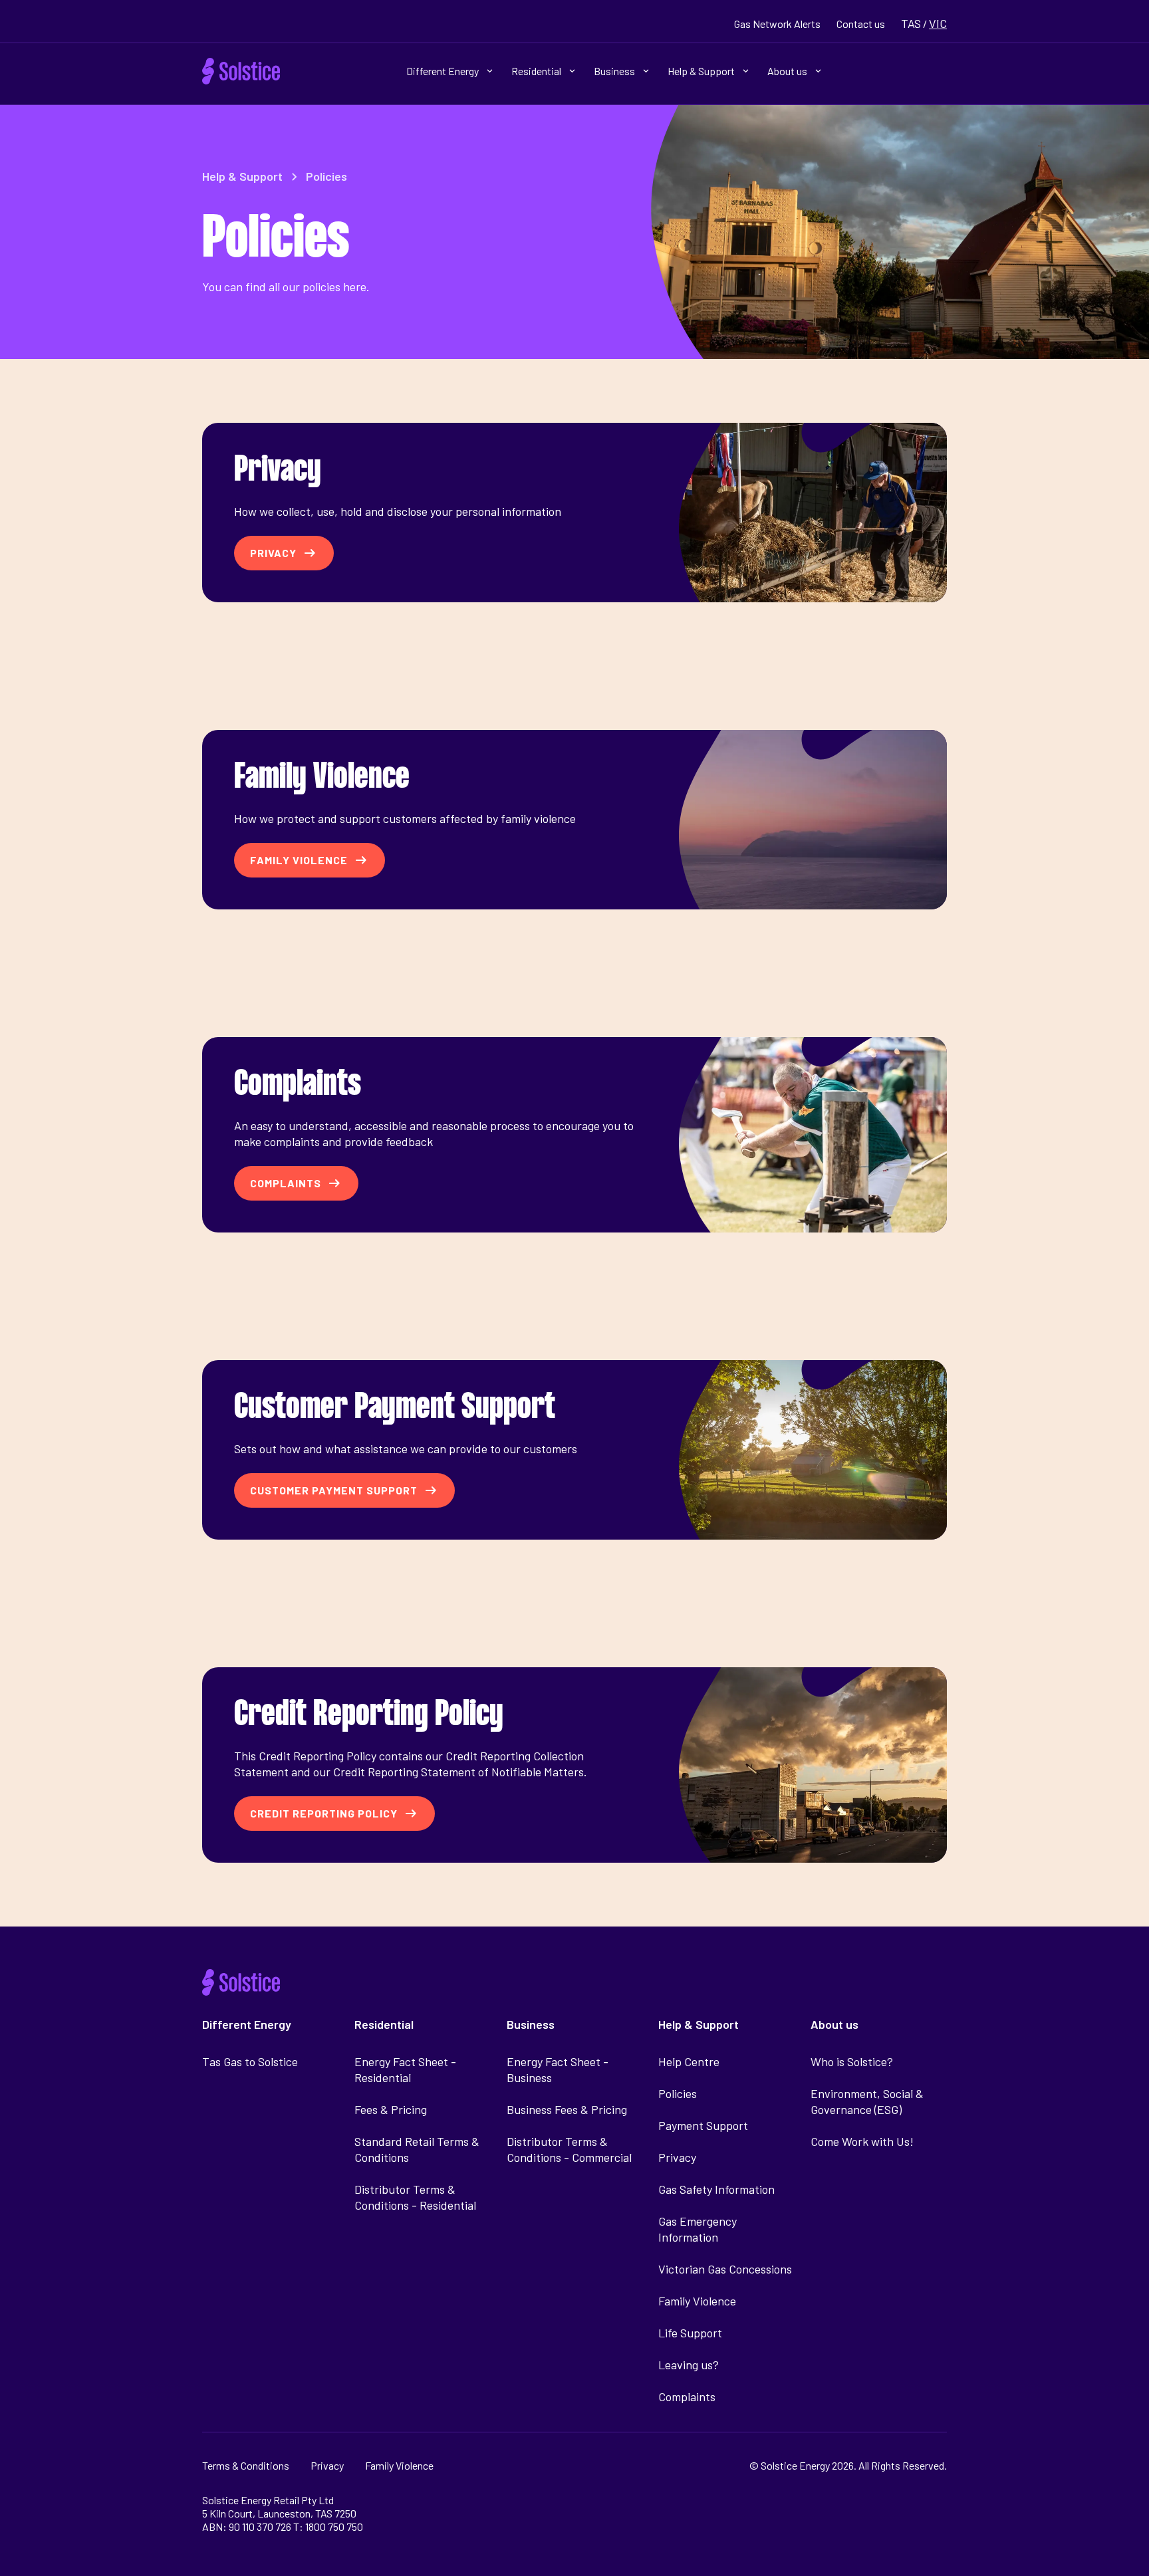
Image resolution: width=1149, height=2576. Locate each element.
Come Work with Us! (862, 2141)
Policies (678, 2093)
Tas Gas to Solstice (250, 2061)
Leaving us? (689, 2365)
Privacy (677, 2157)
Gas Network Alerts (777, 24)
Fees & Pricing (391, 2109)
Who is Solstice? (852, 2061)
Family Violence (697, 2301)
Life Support (690, 2333)
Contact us (861, 24)
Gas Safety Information (716, 2189)
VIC (938, 23)
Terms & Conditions (246, 2465)
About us (787, 71)
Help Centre (689, 2061)
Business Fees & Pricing (567, 2109)
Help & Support (701, 71)
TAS (911, 23)
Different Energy (443, 71)
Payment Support (703, 2125)
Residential (536, 71)
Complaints (687, 2397)
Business (614, 71)
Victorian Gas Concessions (725, 2269)
